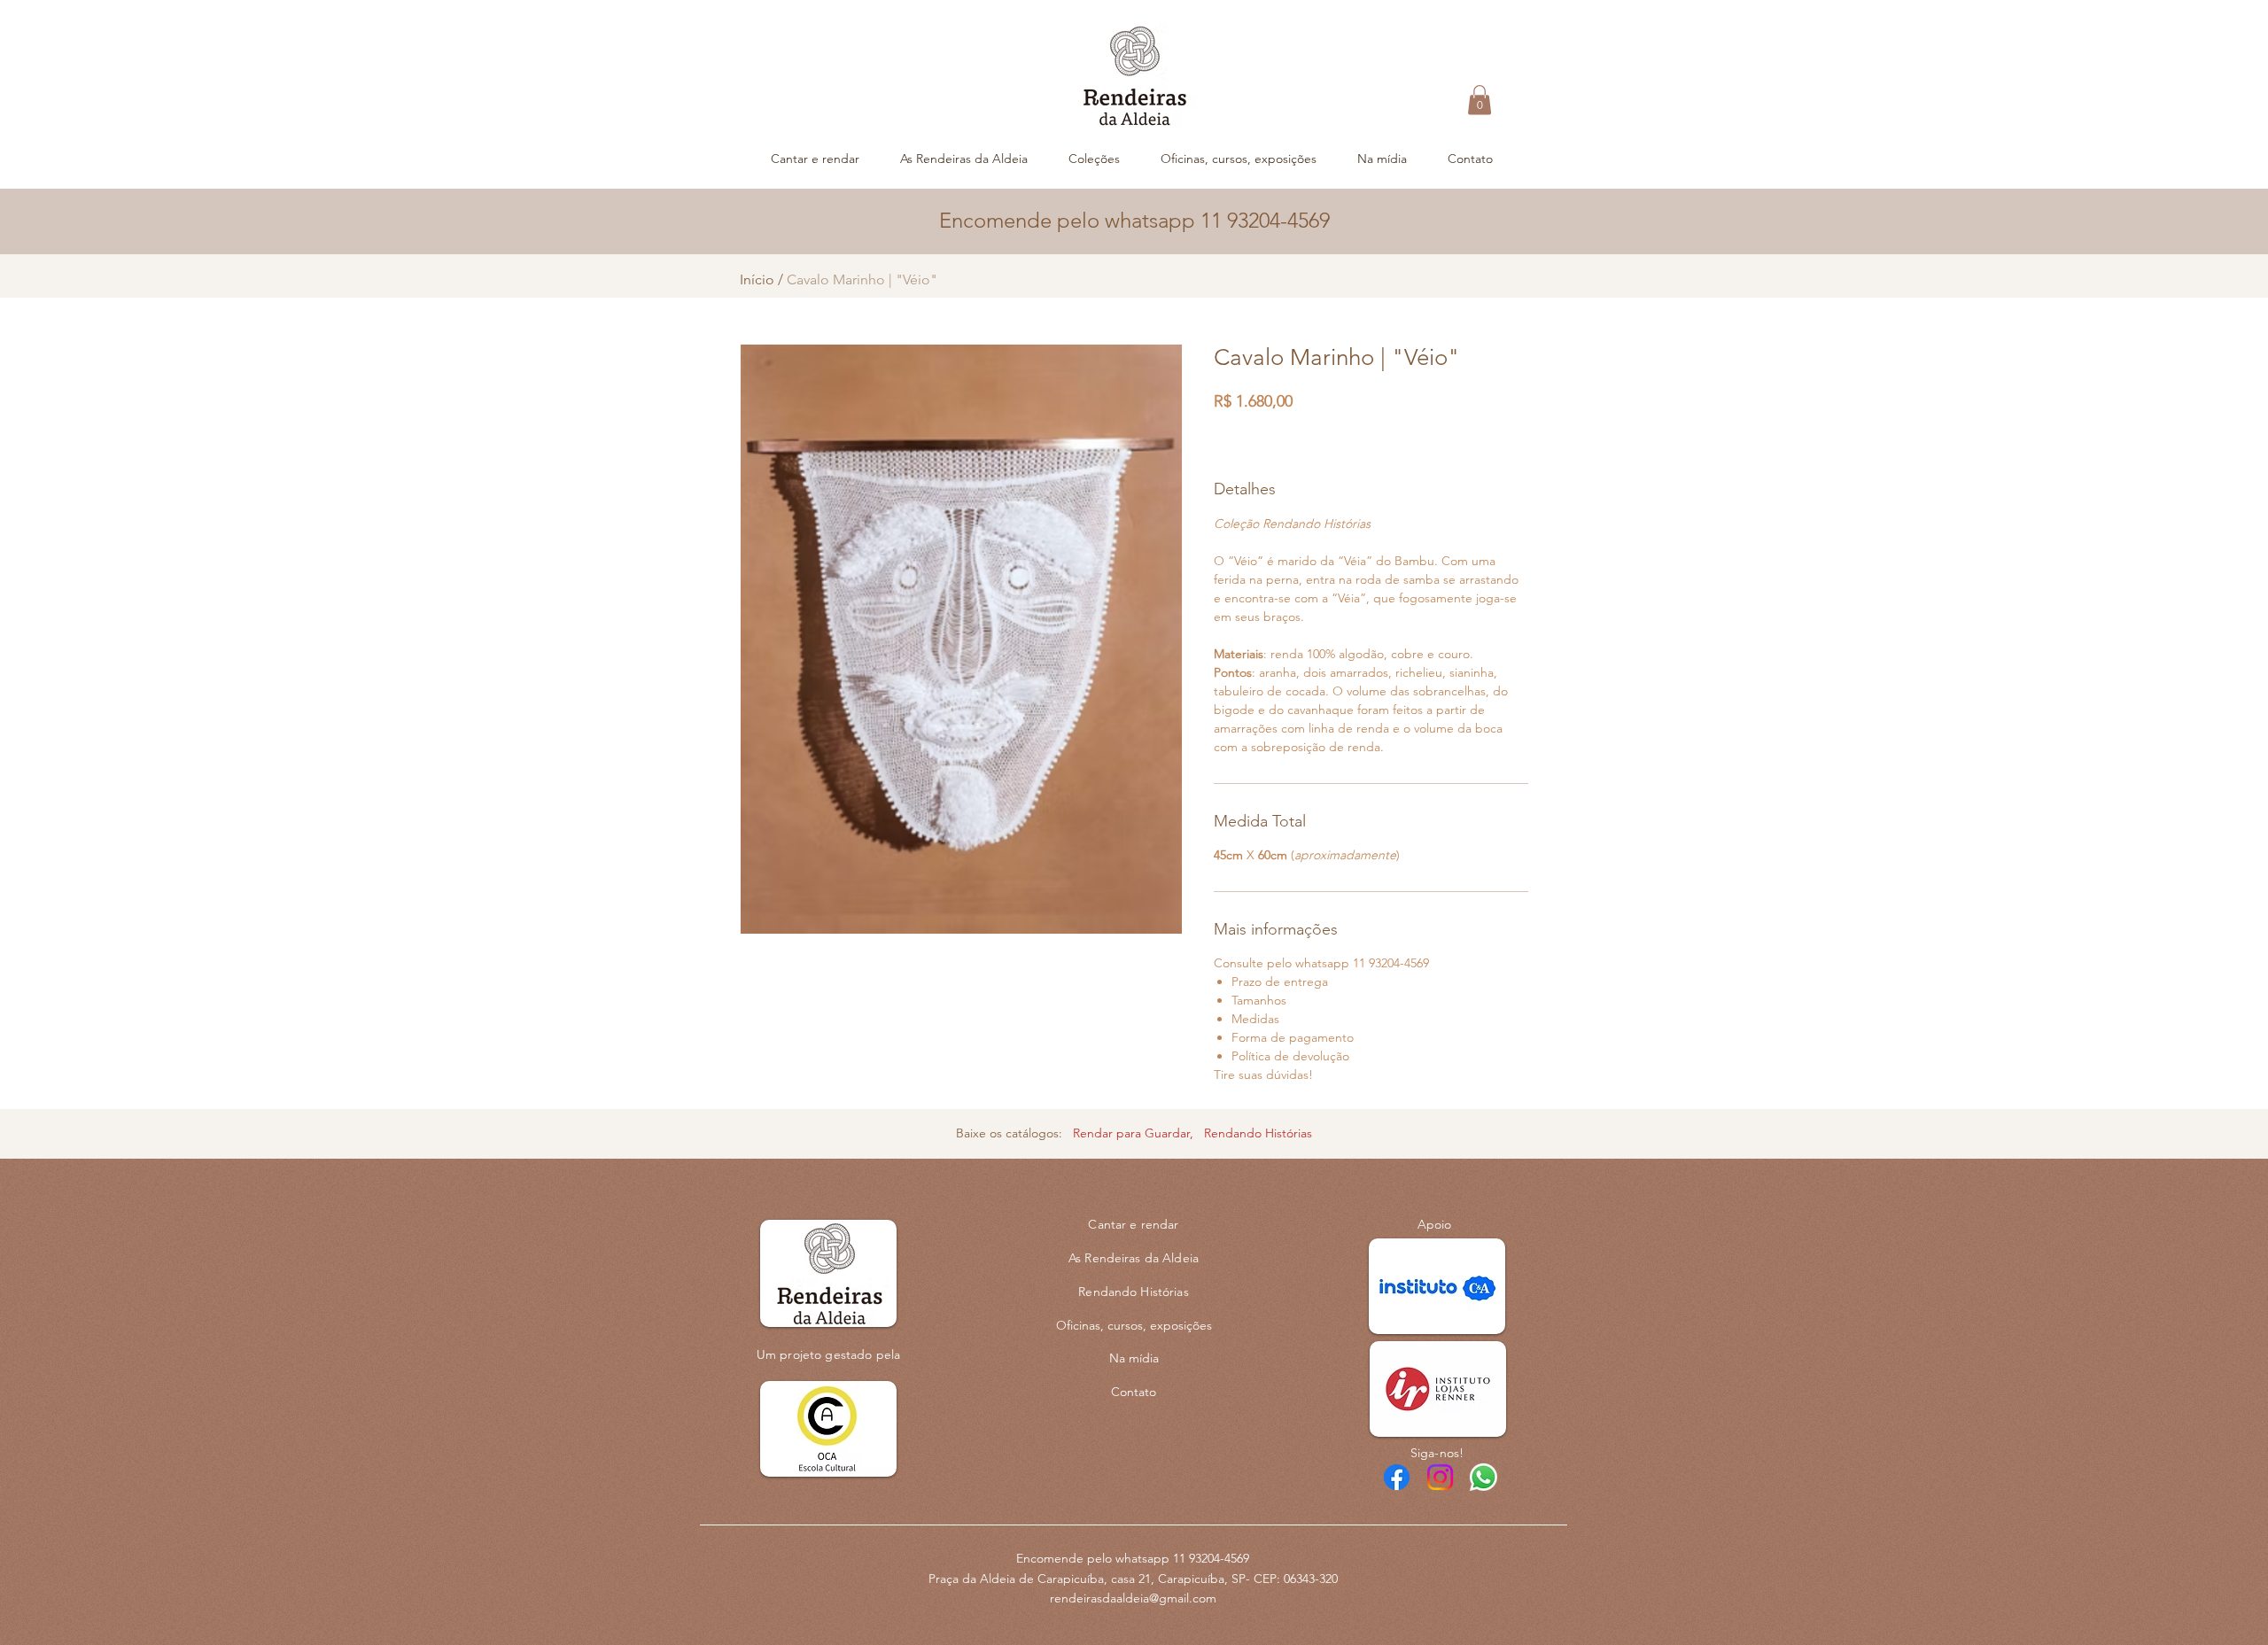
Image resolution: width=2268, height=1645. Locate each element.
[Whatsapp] (1484, 1477)
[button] (1480, 100)
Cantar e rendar (1133, 1224)
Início (757, 279)
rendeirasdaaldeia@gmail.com (1133, 1598)
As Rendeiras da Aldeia (1134, 1258)
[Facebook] (1397, 1477)
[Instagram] (1440, 1477)
